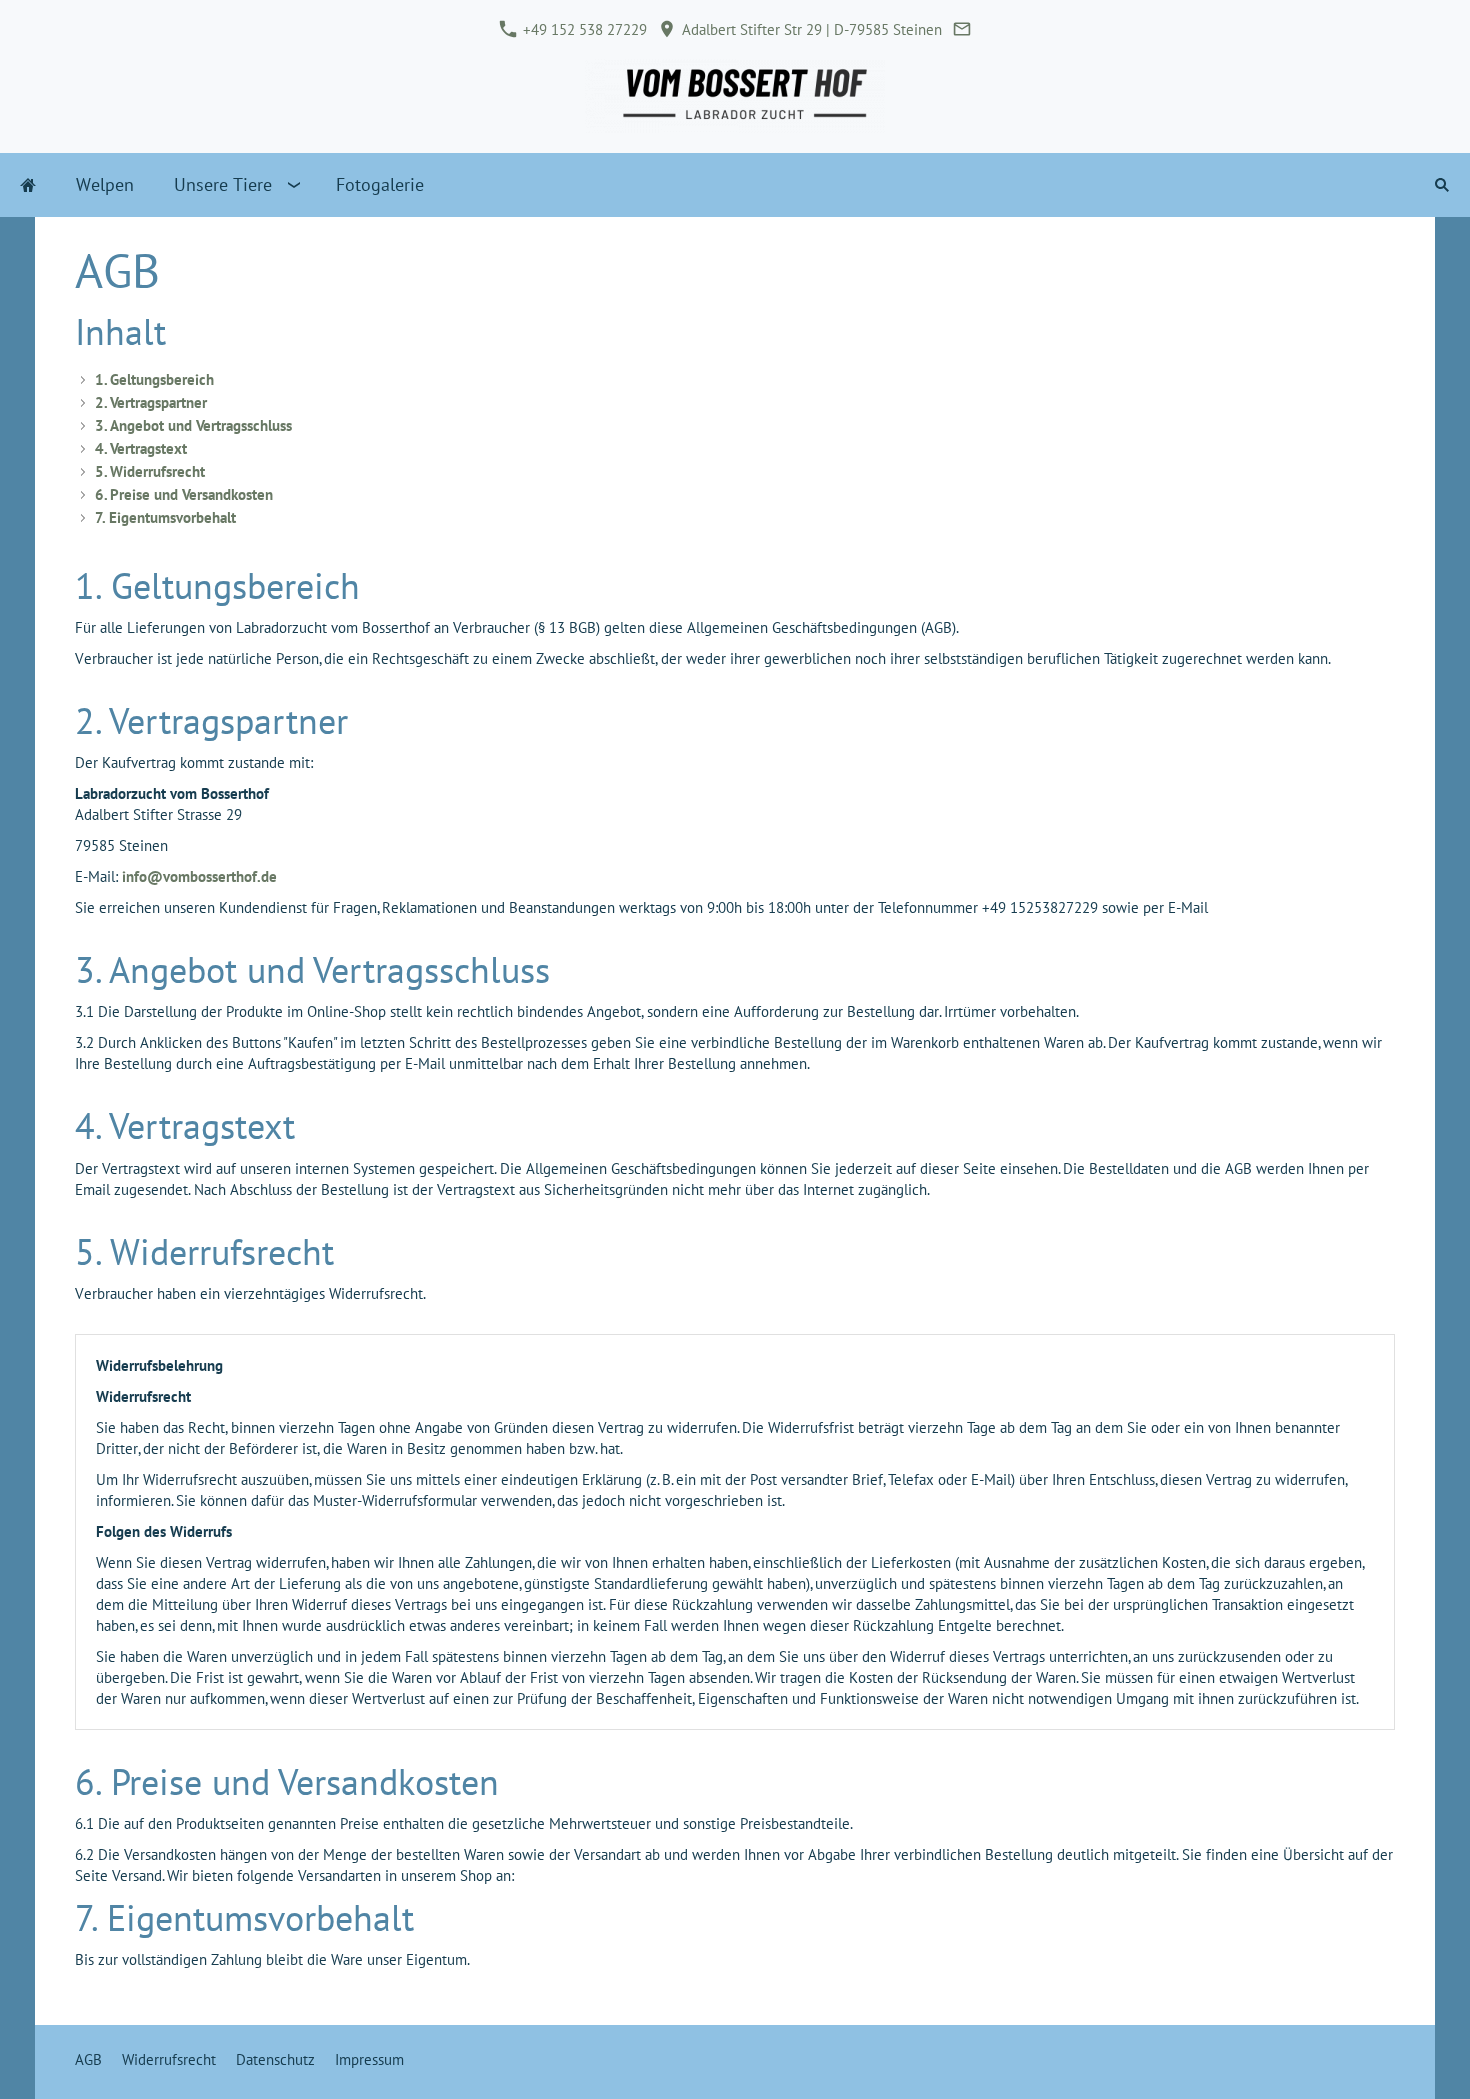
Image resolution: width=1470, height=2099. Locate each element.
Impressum (369, 2059)
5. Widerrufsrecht (150, 471)
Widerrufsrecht (169, 2059)
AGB (88, 2059)
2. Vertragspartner (151, 402)
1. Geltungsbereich (154, 379)
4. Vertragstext (141, 448)
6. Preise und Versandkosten (184, 494)
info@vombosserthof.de (199, 876)
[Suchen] (1442, 185)
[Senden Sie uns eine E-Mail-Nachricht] (962, 29)
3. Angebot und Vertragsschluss (193, 425)
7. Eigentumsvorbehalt (165, 517)
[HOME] (28, 185)
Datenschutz (275, 2059)
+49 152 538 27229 (583, 29)
